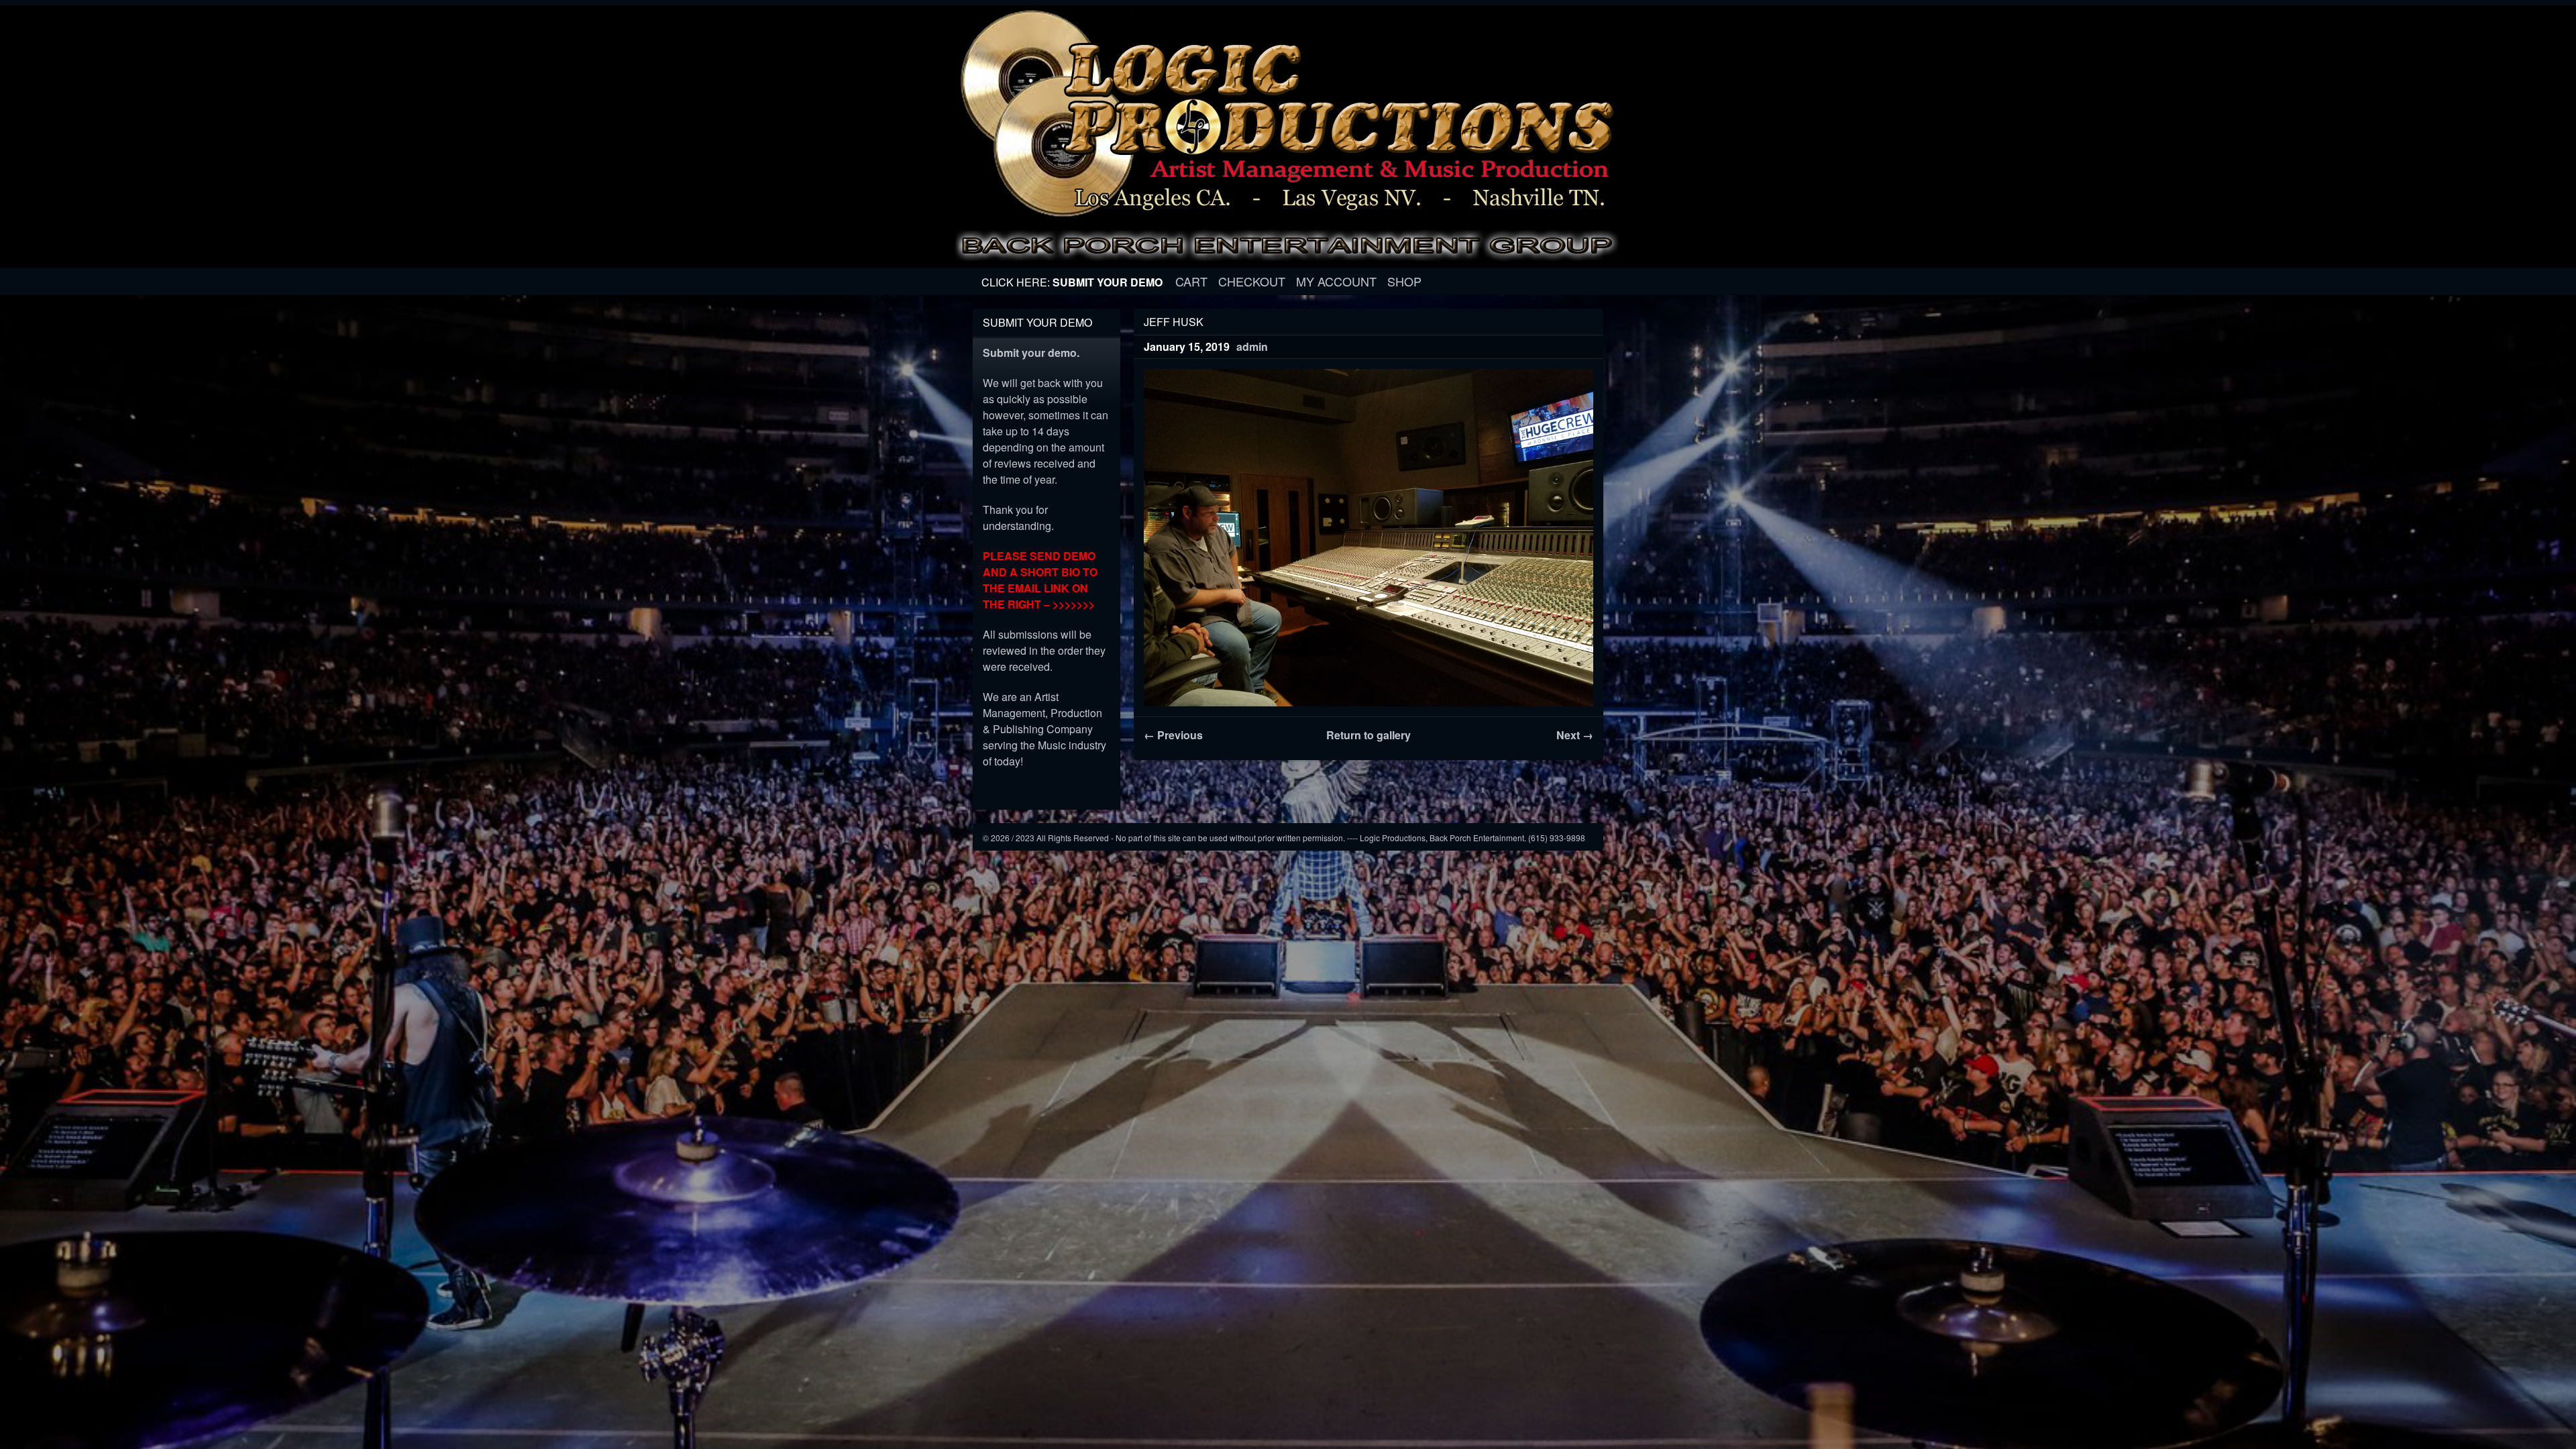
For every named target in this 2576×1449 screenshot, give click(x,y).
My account (1336, 281)
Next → (1575, 735)
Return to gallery (1368, 735)
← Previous (1173, 735)
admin (1252, 346)
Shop (1404, 281)
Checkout (1252, 281)
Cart (1191, 281)
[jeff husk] (1368, 538)
